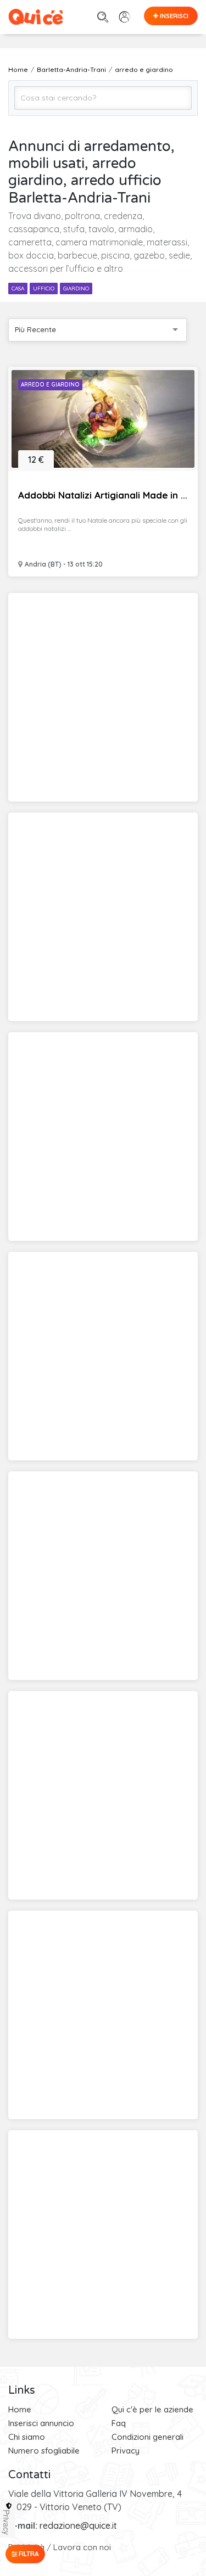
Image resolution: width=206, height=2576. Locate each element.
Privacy (126, 2451)
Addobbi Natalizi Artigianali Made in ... (103, 495)
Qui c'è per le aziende (152, 2409)
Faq (119, 2423)
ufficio (44, 289)
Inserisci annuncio (41, 2423)
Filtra (28, 2554)
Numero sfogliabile (44, 2451)
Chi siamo (27, 2437)
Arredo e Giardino (50, 385)
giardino (76, 289)
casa (18, 289)
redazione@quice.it (78, 2525)
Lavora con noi (82, 2547)
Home (20, 2409)
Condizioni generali (147, 2437)
